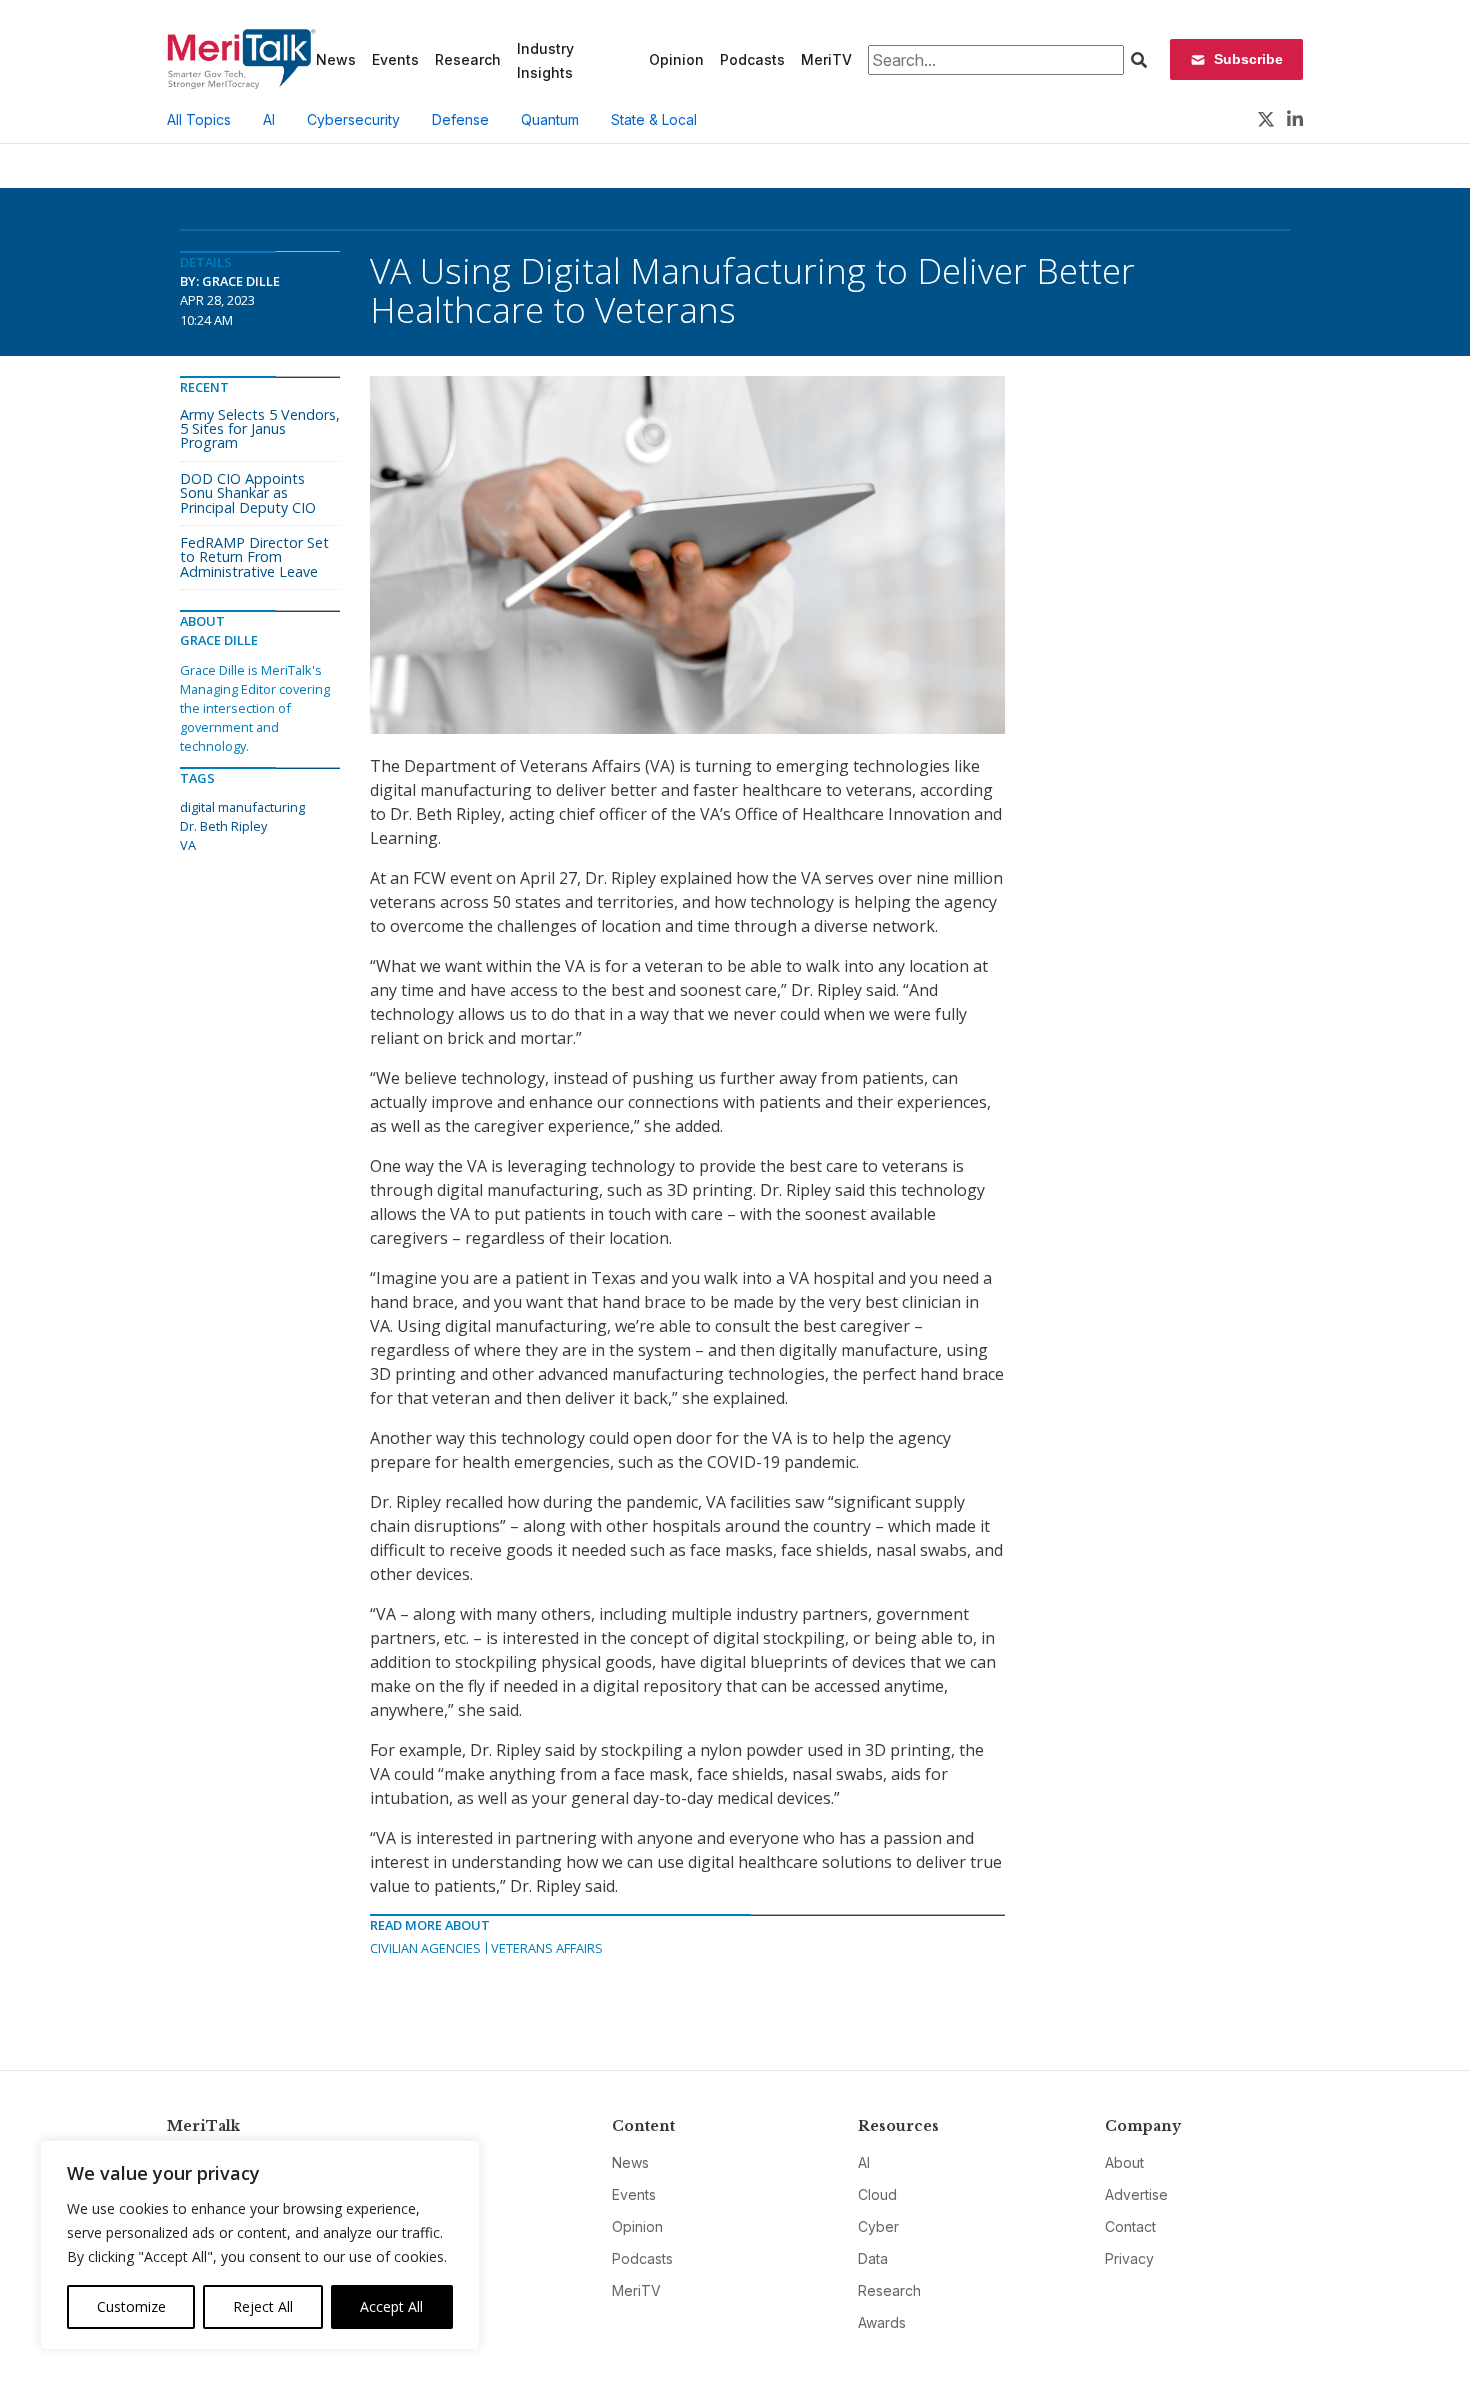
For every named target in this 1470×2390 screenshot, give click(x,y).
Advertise (1136, 2194)
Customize (131, 2306)
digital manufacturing (242, 807)
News (336, 59)
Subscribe (1248, 59)
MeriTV (826, 59)
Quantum (550, 119)
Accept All (391, 2306)
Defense (460, 119)
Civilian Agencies (425, 1948)
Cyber (878, 2226)
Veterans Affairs (547, 1948)
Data (873, 2258)
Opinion (676, 59)
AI (269, 119)
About (1124, 2162)
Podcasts (752, 59)
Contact (1130, 2226)
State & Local (654, 119)
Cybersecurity (353, 119)
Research (468, 59)
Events (395, 59)
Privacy (1129, 2258)
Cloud (877, 2194)
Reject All (263, 2306)
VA (188, 845)
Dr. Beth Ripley (223, 826)
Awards (882, 2322)
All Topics (199, 119)
